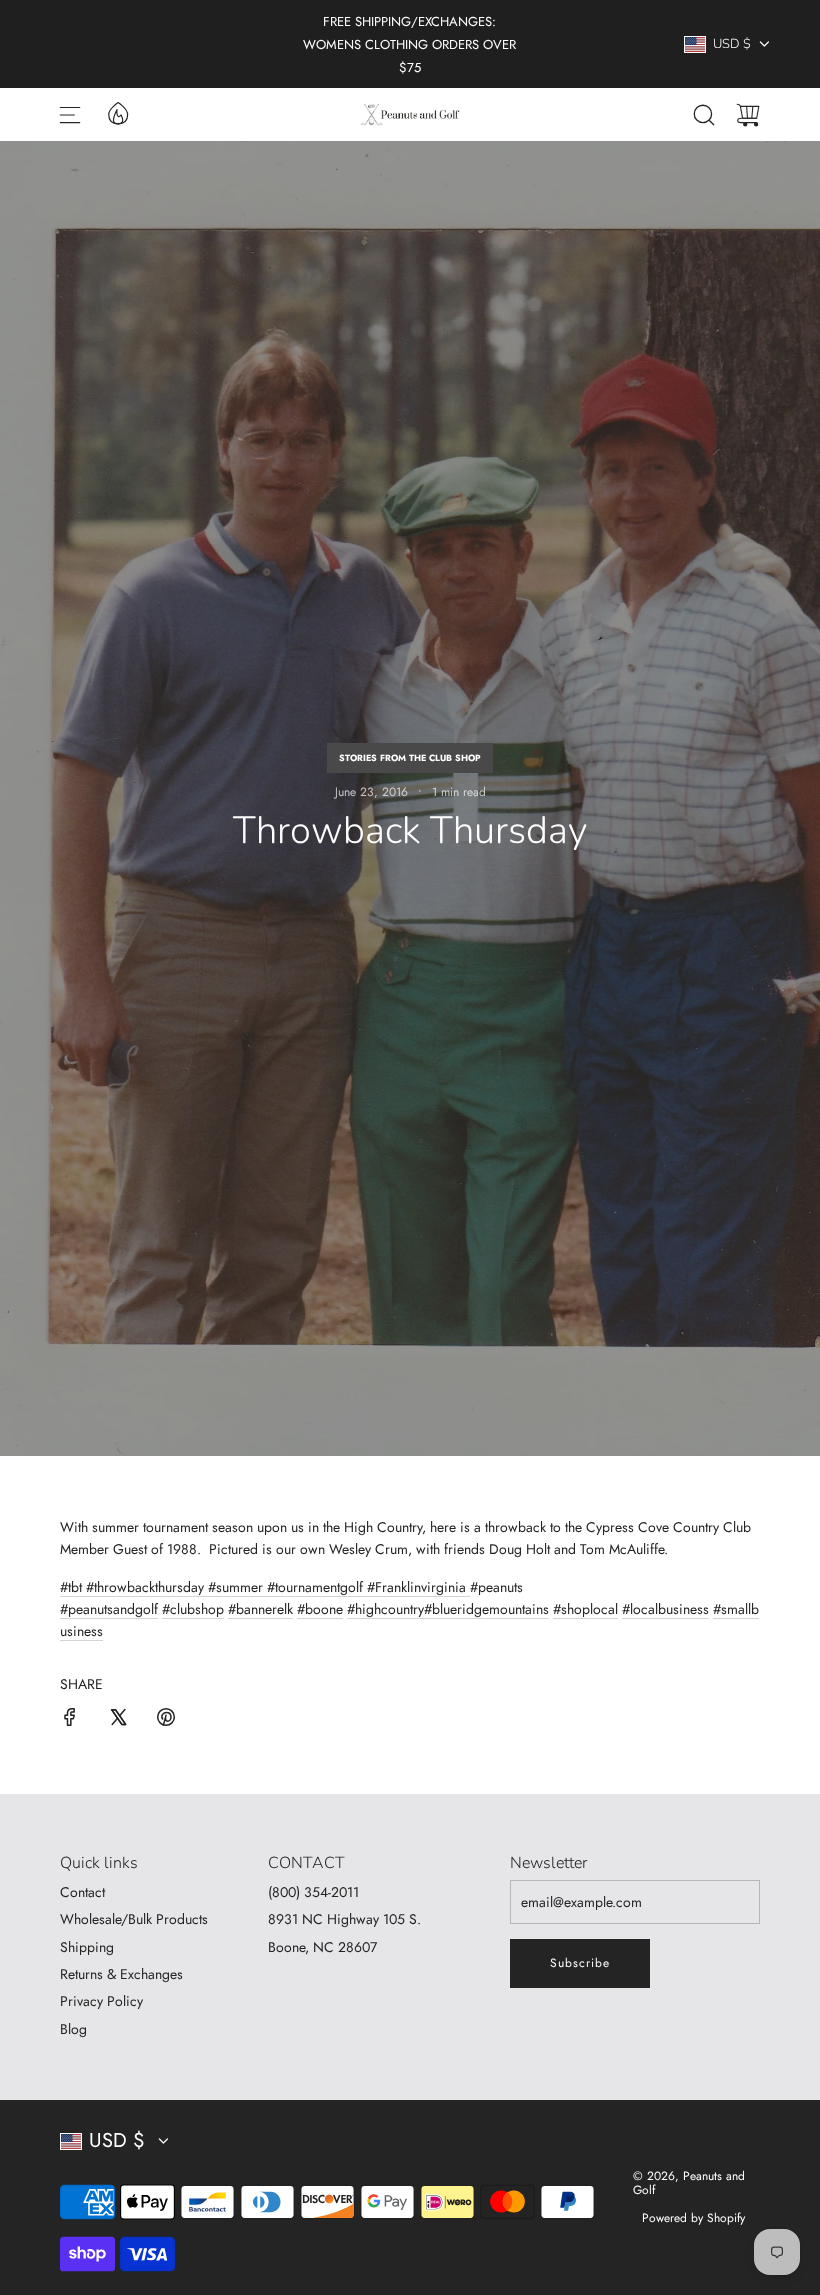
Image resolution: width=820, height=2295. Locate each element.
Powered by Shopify (693, 2218)
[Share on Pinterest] (166, 1720)
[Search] (704, 115)
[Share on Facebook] (70, 1720)
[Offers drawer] (117, 112)
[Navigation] (70, 115)
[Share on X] (118, 1720)
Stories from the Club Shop (410, 757)
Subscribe (580, 1963)
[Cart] (748, 115)
